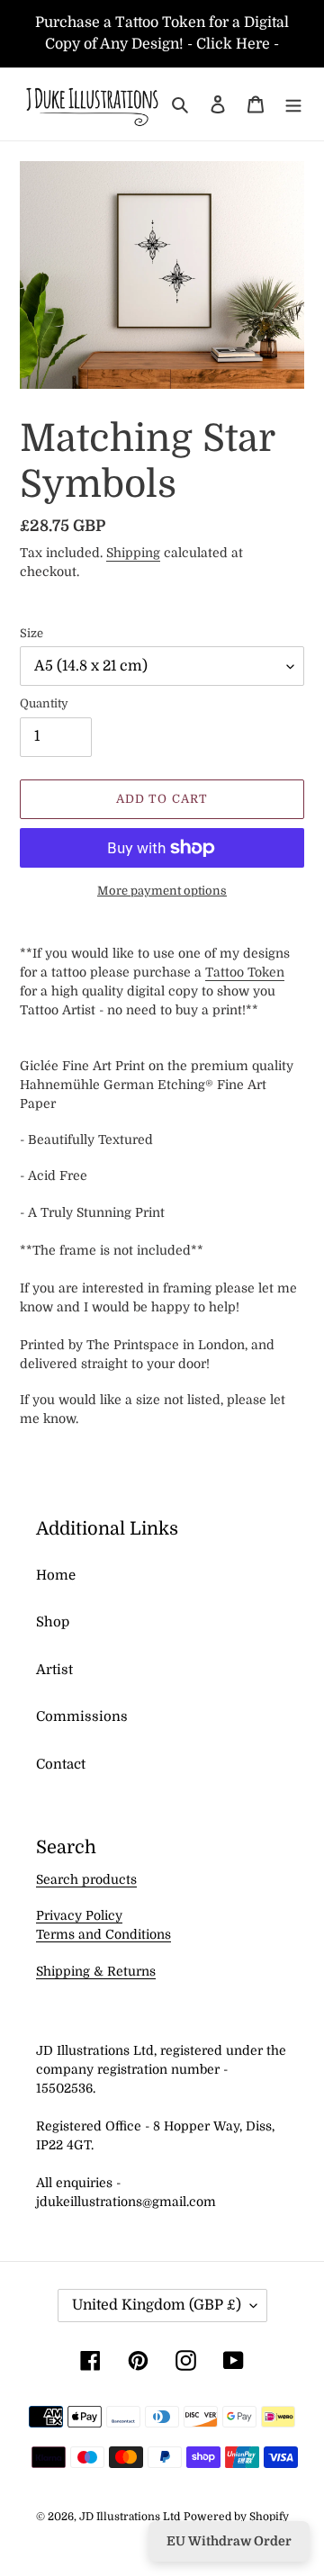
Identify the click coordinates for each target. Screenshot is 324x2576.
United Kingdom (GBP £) (157, 2305)
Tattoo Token (245, 972)
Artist (54, 1670)
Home (56, 1575)
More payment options (162, 891)
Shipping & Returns (96, 1971)
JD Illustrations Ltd (130, 2517)
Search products (86, 1879)
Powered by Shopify (236, 2517)
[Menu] (293, 104)
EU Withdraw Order (229, 2541)
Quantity (44, 703)
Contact (61, 1764)
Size (31, 633)
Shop (53, 1622)
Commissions (82, 1716)
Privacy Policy (79, 1915)
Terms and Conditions (103, 1934)
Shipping (133, 553)
